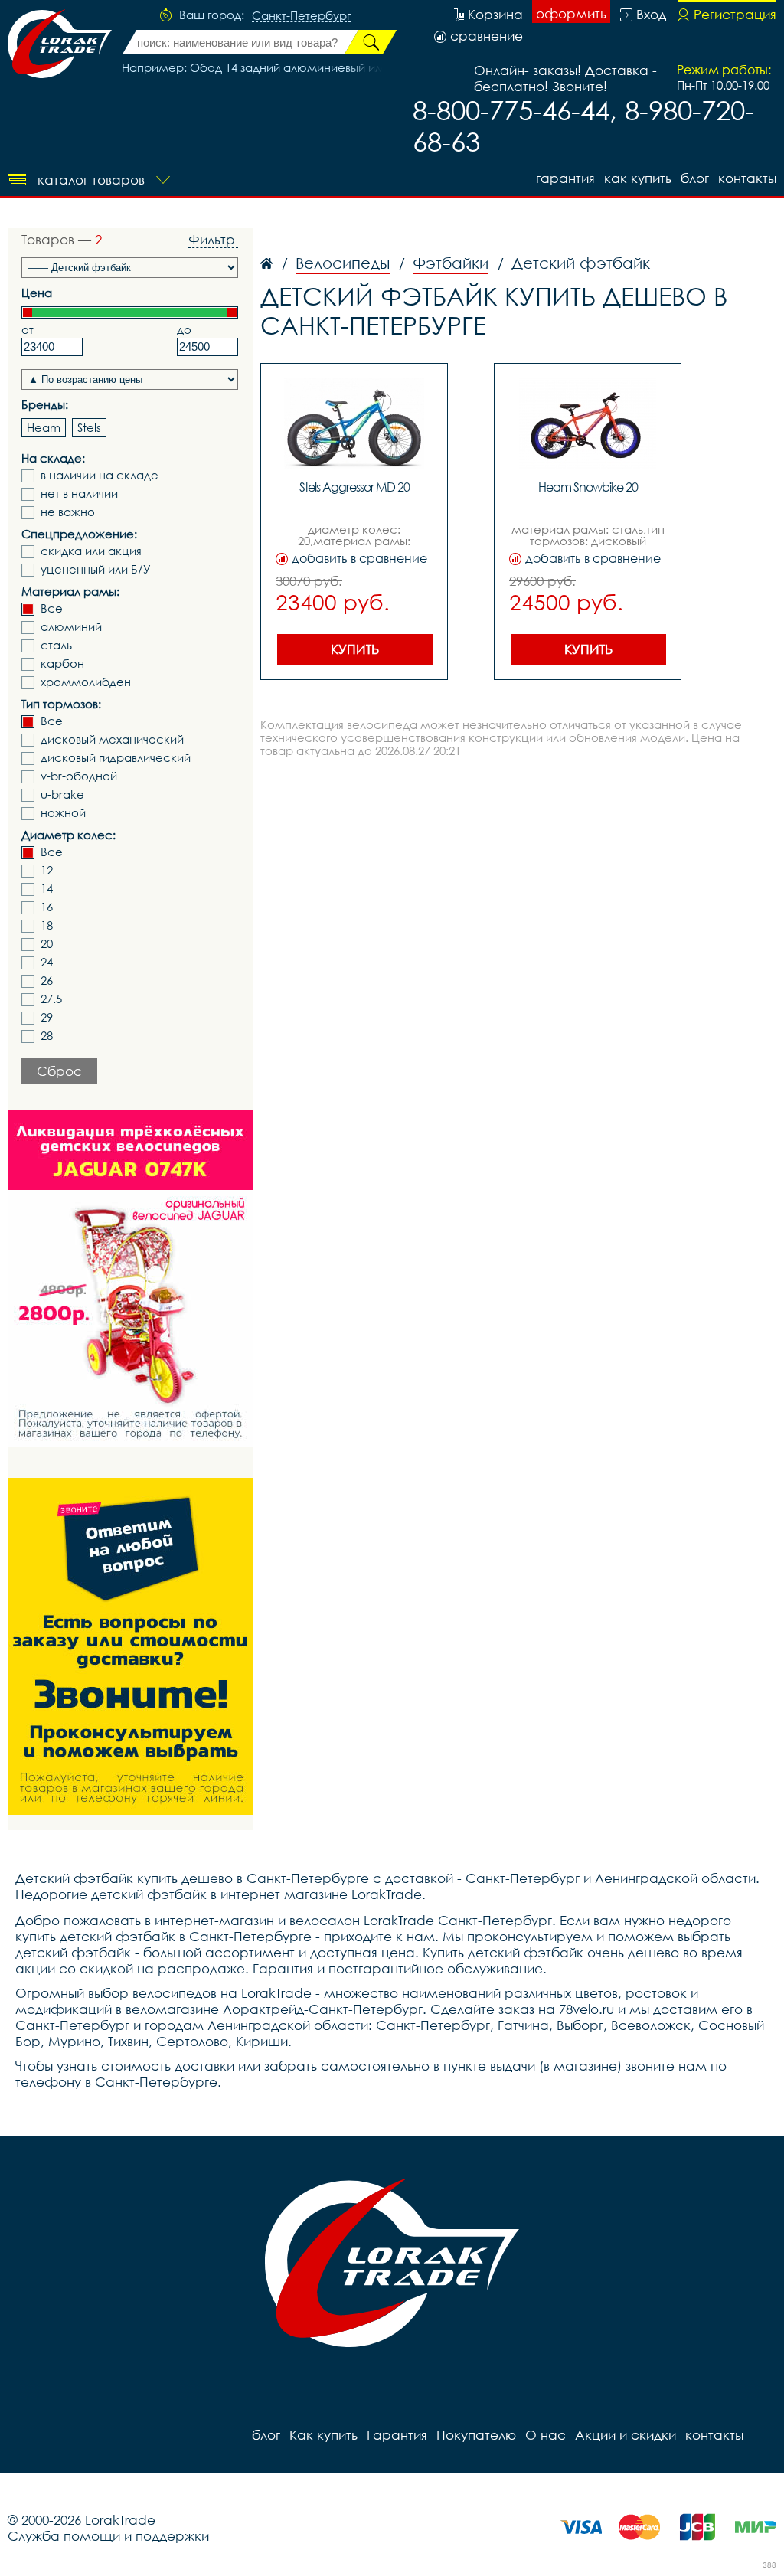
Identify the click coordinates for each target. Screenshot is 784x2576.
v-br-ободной (79, 776)
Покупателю (476, 2435)
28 (47, 1036)
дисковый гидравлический (116, 758)
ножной (63, 813)
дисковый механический (112, 739)
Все (52, 608)
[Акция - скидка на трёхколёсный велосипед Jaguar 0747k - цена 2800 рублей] (130, 1279)
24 (47, 962)
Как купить (638, 178)
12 (47, 870)
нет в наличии (79, 494)
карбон (62, 664)
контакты (747, 178)
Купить (355, 649)
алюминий (71, 627)
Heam (44, 427)
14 (47, 889)
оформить (571, 13)
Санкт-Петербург (301, 16)
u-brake (62, 794)
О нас (546, 2435)
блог (695, 178)
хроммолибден (86, 682)
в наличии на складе (100, 475)
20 (47, 944)
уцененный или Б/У (96, 569)
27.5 (51, 999)
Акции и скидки (626, 2435)
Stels (89, 427)
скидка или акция (91, 551)
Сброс (59, 1071)
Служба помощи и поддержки (108, 2536)
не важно (68, 512)
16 (47, 907)
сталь (56, 645)
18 (47, 925)
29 (47, 1017)
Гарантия (565, 178)
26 (47, 981)
